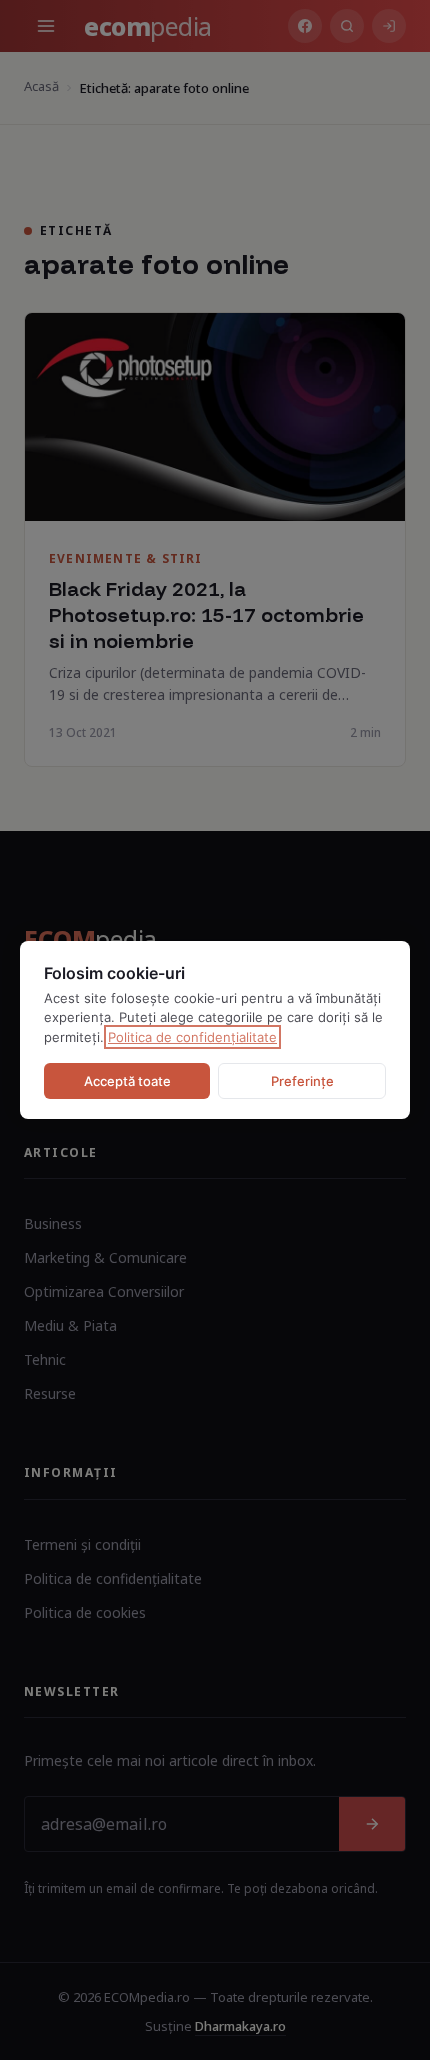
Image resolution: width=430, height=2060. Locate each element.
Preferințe (302, 1081)
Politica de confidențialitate (192, 1037)
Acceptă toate (127, 1081)
